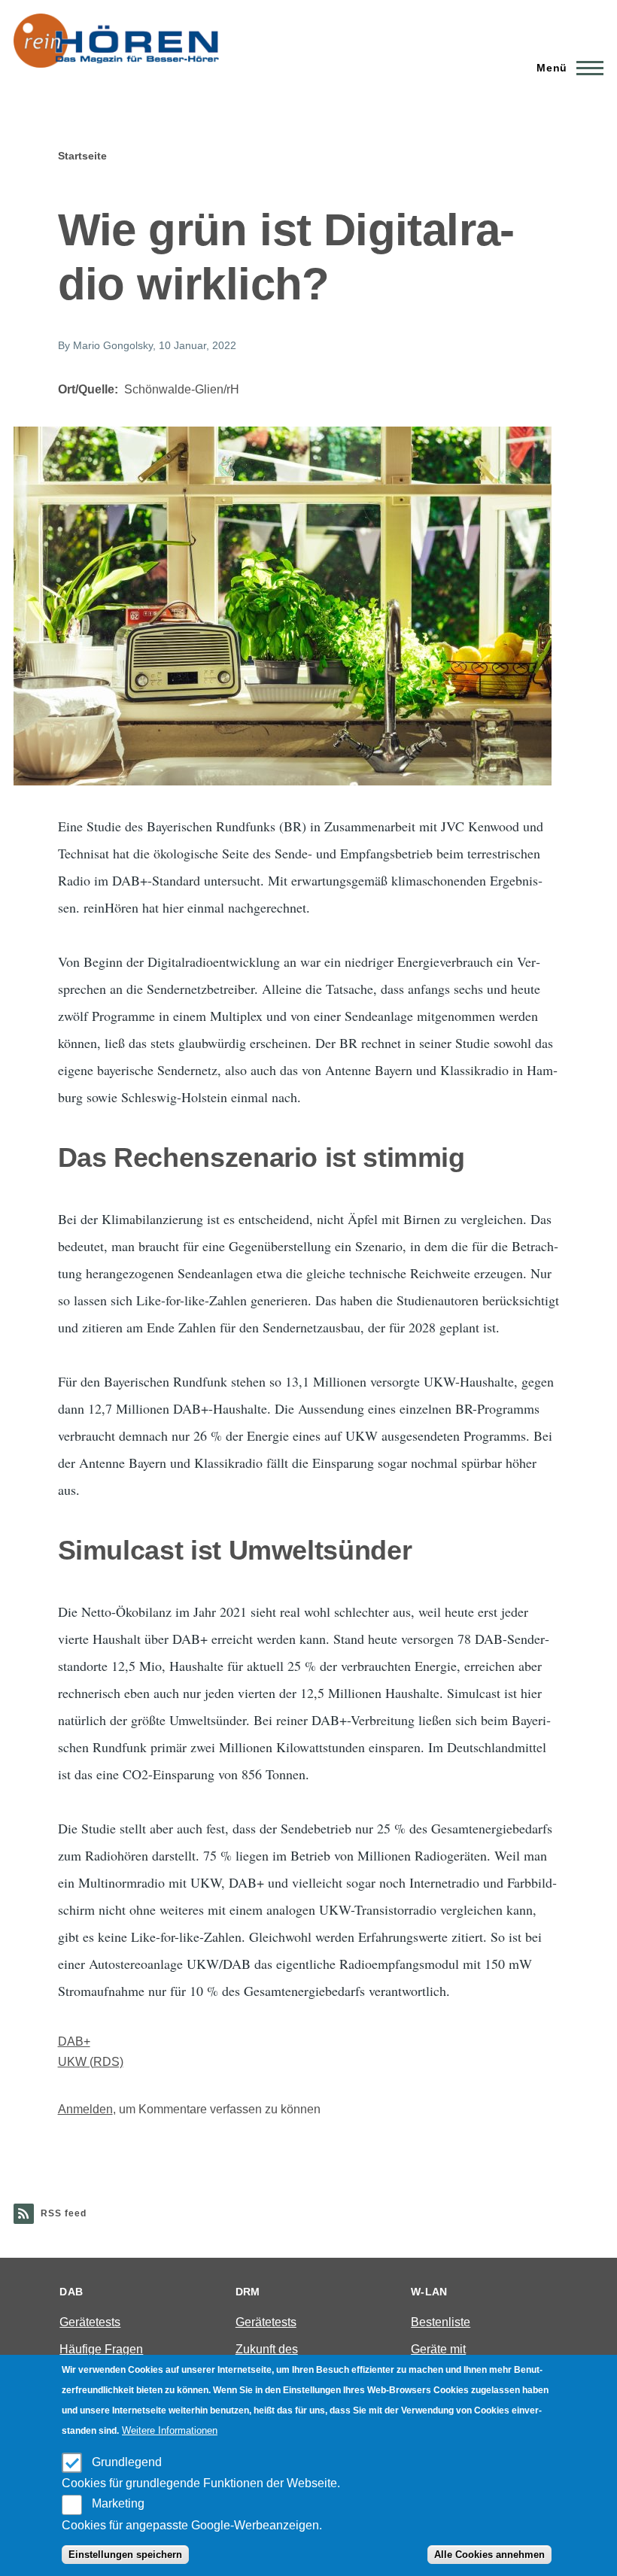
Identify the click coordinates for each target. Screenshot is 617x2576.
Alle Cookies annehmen (489, 2555)
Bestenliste (441, 2322)
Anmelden (85, 2109)
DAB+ (74, 2041)
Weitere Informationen (170, 2430)
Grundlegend (127, 2462)
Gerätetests (90, 2322)
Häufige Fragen (101, 2349)
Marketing (118, 2503)
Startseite (82, 156)
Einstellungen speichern (125, 2555)
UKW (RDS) (91, 2062)
